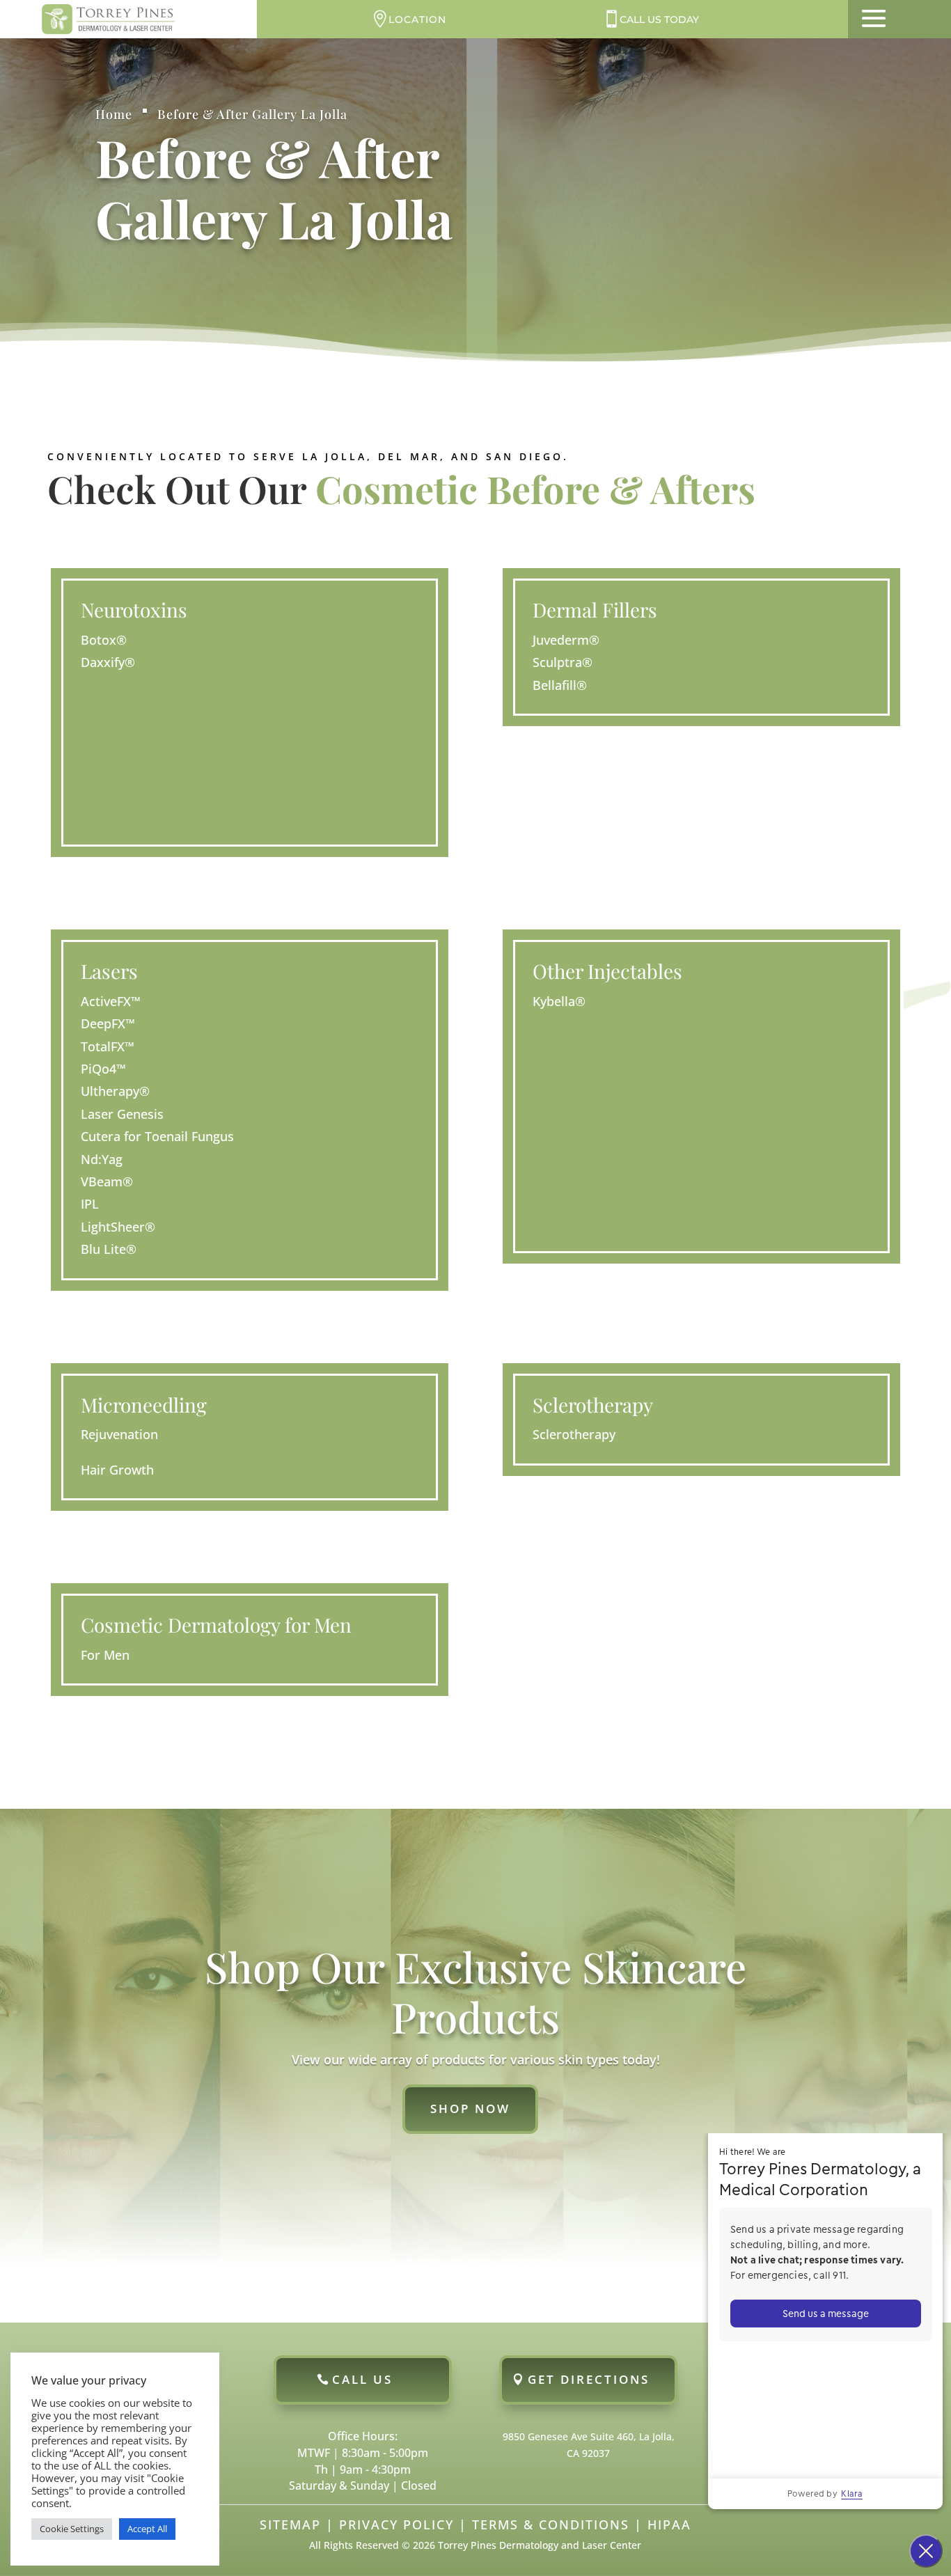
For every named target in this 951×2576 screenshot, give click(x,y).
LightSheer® (118, 1227)
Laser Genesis (122, 1114)
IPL (90, 1204)
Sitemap (290, 2524)
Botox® (104, 640)
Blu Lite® (109, 1249)
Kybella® (559, 1001)
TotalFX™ (108, 1046)
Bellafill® (560, 685)
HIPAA (669, 2524)
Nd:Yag (102, 1159)
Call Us (362, 2379)
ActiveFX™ (111, 1001)
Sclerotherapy (574, 1434)
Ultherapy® (115, 1091)
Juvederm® (566, 640)
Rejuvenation (119, 1434)
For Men (105, 1655)
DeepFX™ (108, 1023)
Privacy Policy (396, 2524)
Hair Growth (117, 1470)
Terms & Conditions (551, 2524)
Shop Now (470, 2108)
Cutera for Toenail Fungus (157, 1136)
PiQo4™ (103, 1069)
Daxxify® (108, 662)
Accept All (147, 2529)
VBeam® (107, 1181)
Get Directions (589, 2379)
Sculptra (563, 662)
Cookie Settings (72, 2529)
